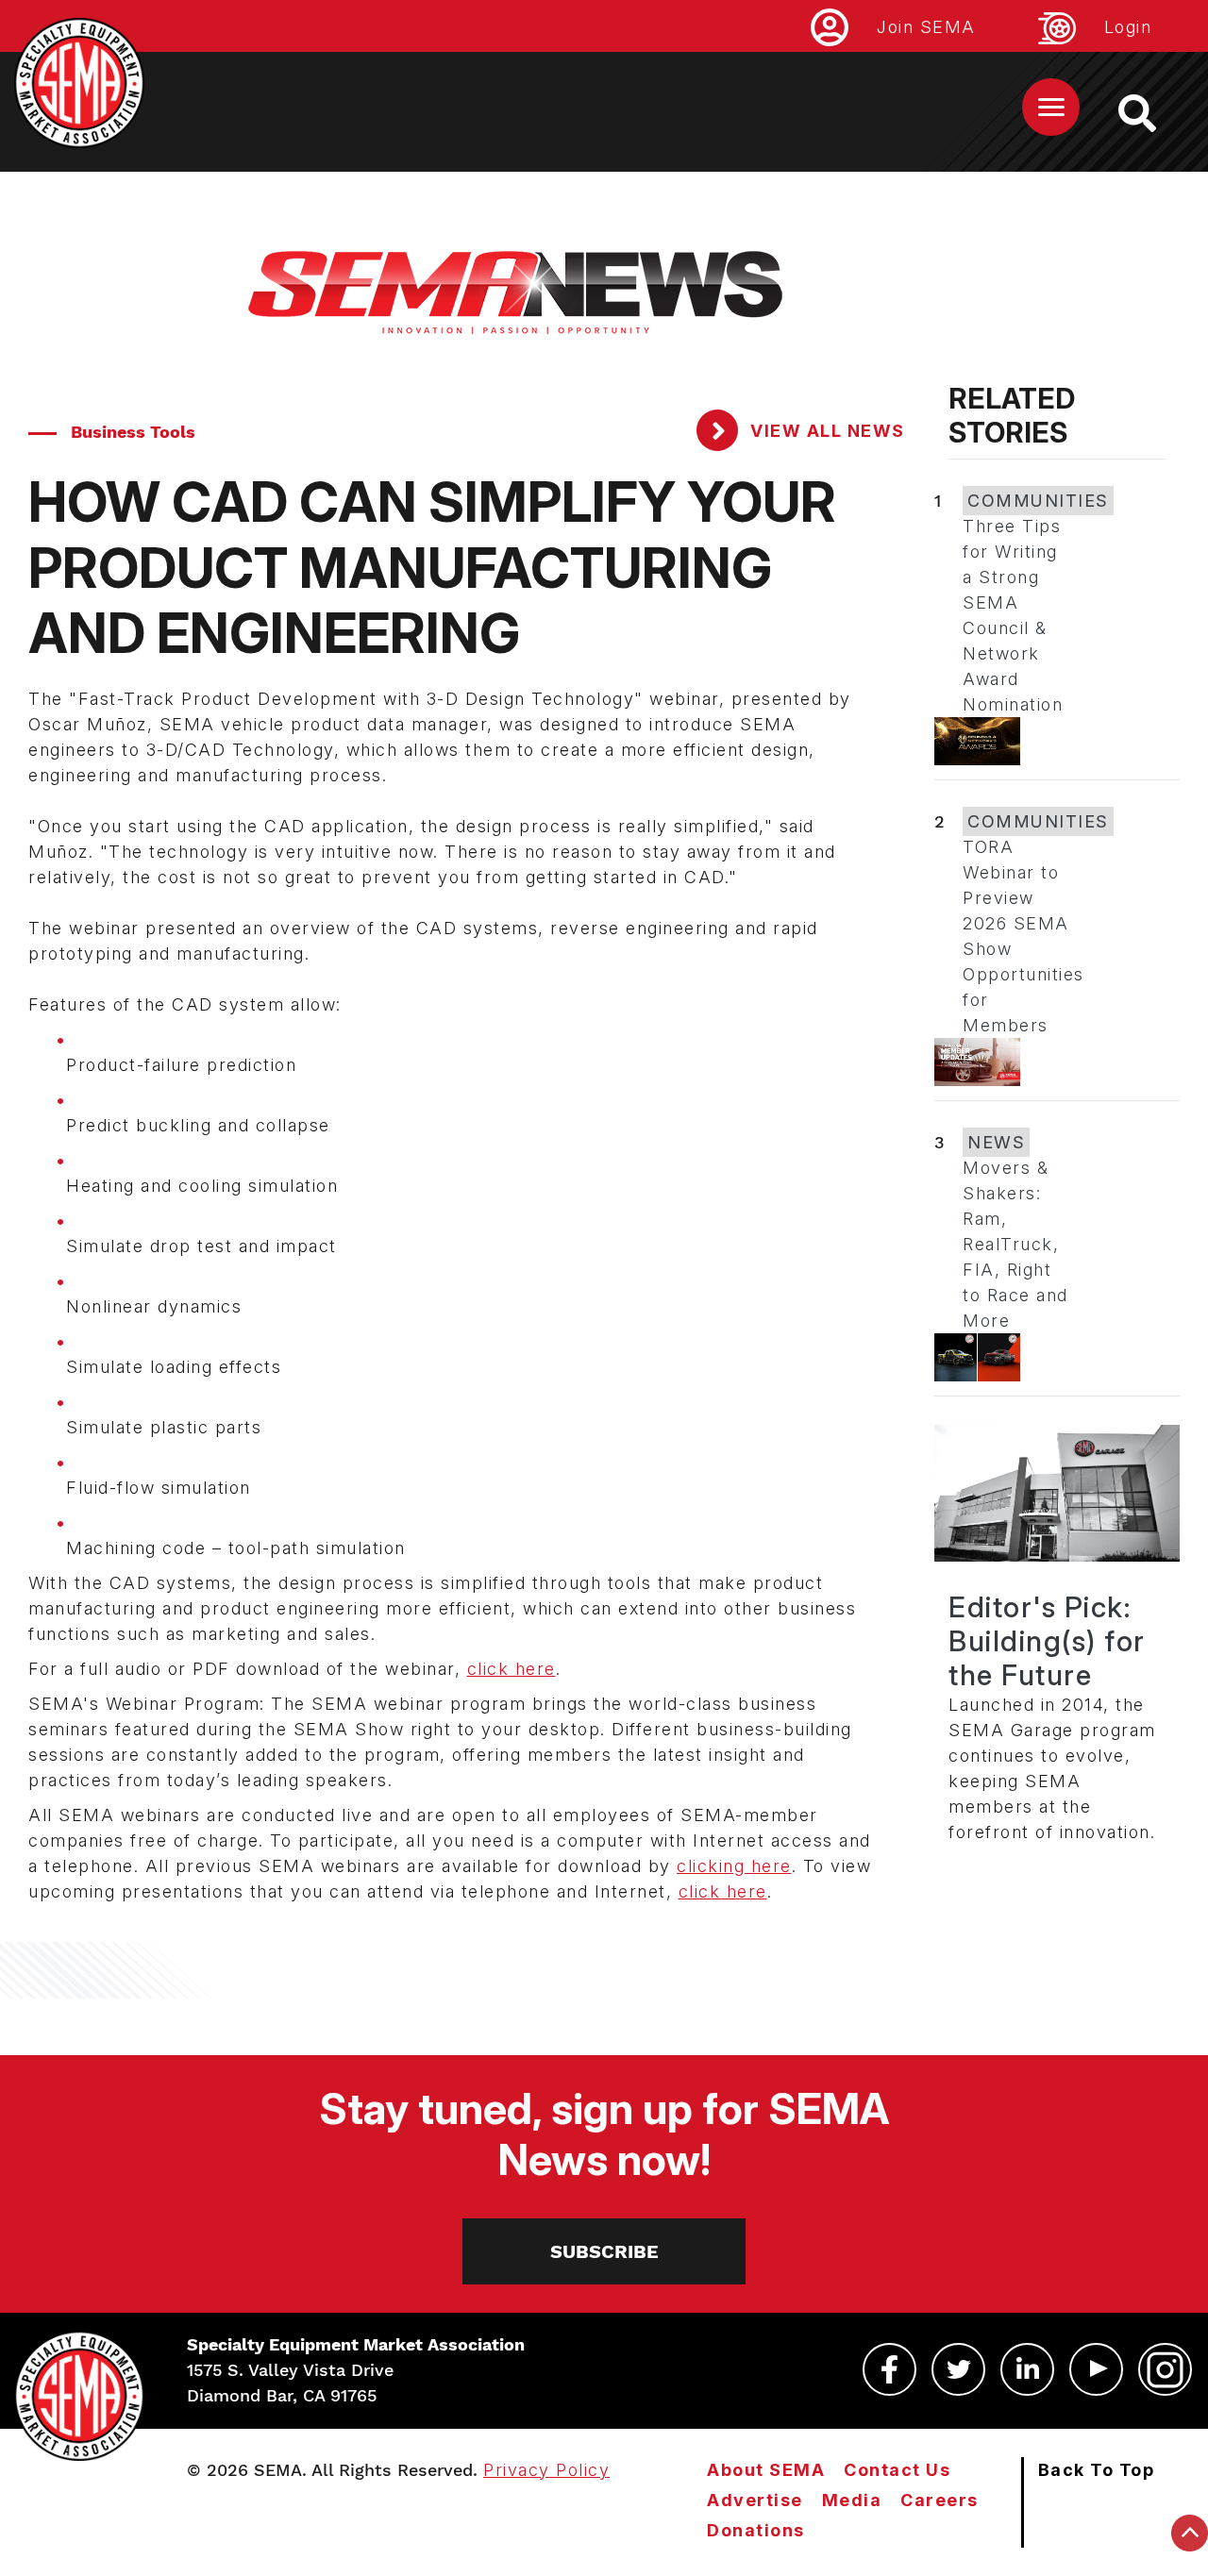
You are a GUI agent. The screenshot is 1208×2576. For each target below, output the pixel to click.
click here (512, 1669)
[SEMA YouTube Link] (1096, 2369)
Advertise (755, 2500)
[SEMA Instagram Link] (1165, 2369)
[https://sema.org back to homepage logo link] (1154, 113)
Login (1128, 27)
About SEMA (766, 2470)
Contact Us (897, 2470)
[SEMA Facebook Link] (889, 2369)
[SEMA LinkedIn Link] (1027, 2369)
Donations (756, 2530)
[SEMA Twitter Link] (958, 2369)
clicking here (734, 1866)
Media (852, 2500)
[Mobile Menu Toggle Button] (1051, 107)
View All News (825, 431)
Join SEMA (926, 27)
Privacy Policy (546, 2470)
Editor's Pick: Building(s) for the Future (1047, 1641)
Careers (940, 2500)
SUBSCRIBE (604, 2251)
